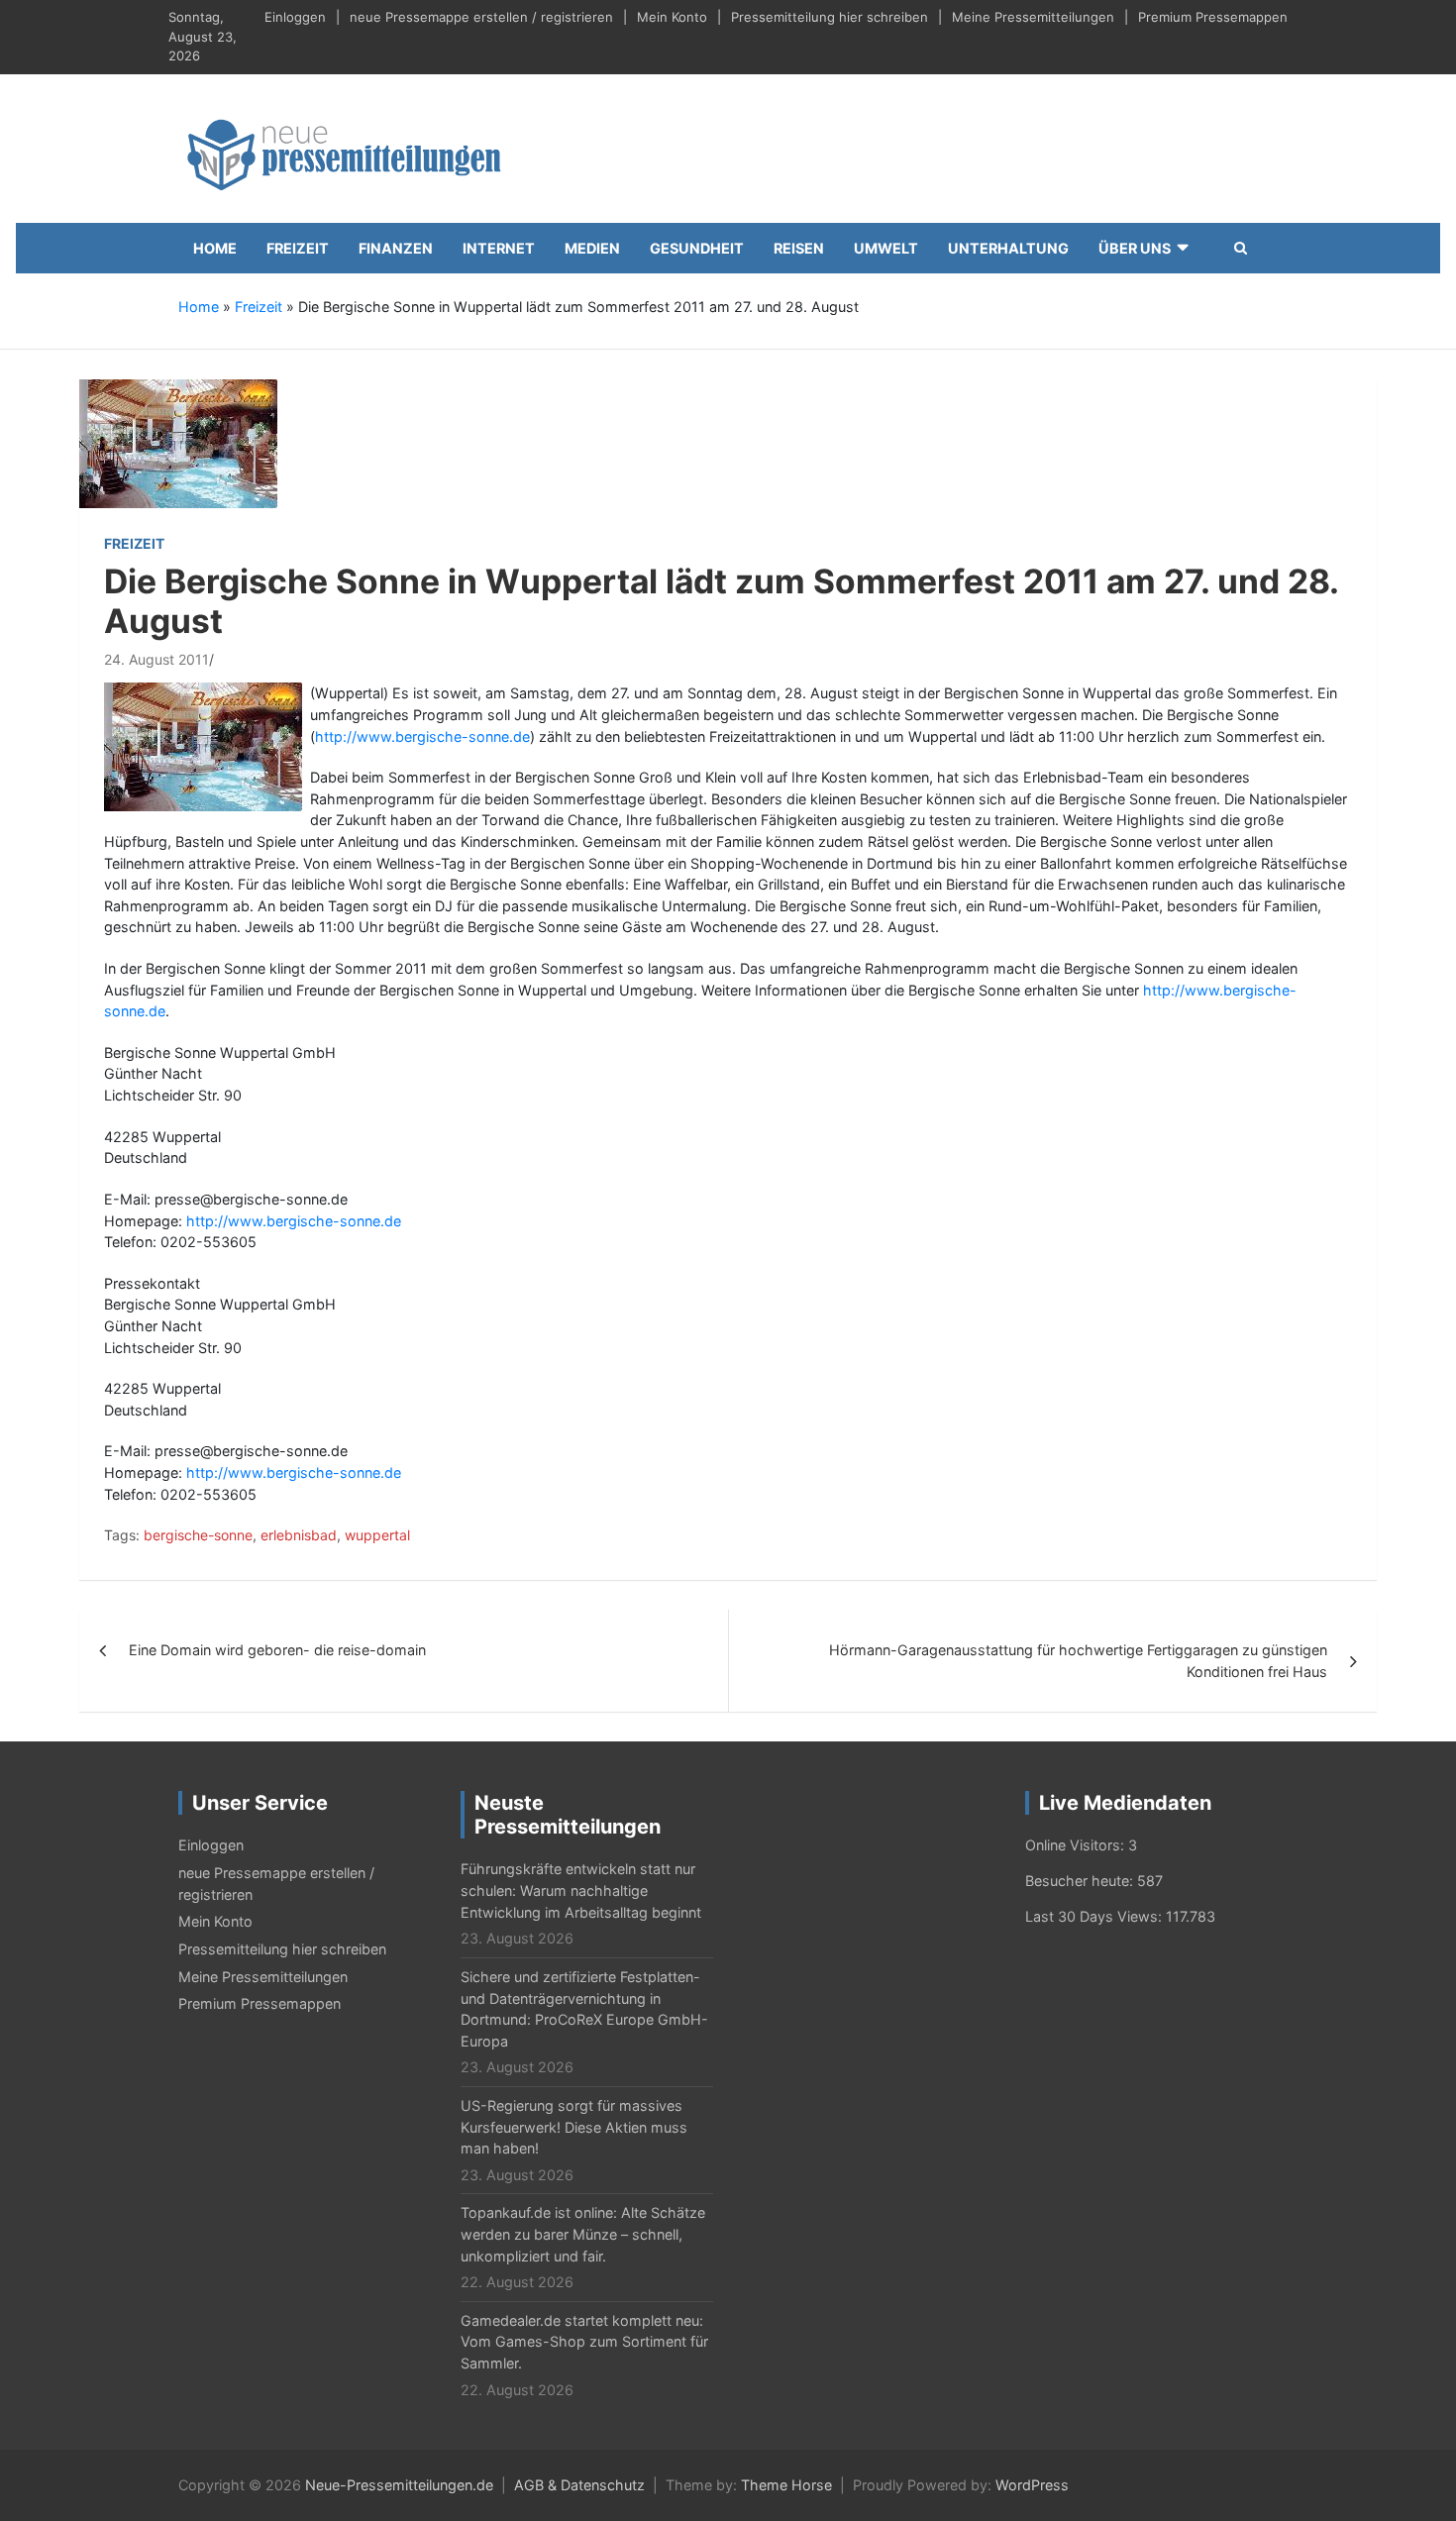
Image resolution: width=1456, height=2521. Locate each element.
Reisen (799, 248)
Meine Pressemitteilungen (1033, 17)
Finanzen (396, 248)
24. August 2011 (156, 659)
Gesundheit (697, 248)
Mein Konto (672, 17)
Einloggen (295, 17)
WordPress (1032, 2485)
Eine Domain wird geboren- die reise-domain (277, 1650)
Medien (592, 248)
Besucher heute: (1081, 1881)
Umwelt (886, 248)
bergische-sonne (198, 1535)
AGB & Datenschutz (579, 2485)
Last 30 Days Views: (1095, 1916)
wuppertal (377, 1535)
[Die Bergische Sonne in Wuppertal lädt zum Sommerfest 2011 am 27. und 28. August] (178, 442)
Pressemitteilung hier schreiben (830, 17)
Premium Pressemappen (1213, 17)
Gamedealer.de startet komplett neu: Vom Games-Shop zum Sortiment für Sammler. (584, 2342)
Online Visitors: (1077, 1845)
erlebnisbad (299, 1535)
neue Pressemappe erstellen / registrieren (481, 17)
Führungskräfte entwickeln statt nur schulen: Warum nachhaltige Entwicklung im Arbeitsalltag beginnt (581, 1890)
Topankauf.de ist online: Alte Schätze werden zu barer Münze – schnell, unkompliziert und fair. (583, 2234)
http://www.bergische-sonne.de (422, 736)
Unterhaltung (1008, 248)
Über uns (1135, 248)
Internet (499, 248)
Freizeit (298, 248)
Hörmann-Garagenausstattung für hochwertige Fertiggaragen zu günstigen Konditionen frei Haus (1078, 1661)
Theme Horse (786, 2485)
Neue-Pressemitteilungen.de (399, 2485)
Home (215, 248)
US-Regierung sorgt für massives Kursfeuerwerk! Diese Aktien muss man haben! (574, 2127)
